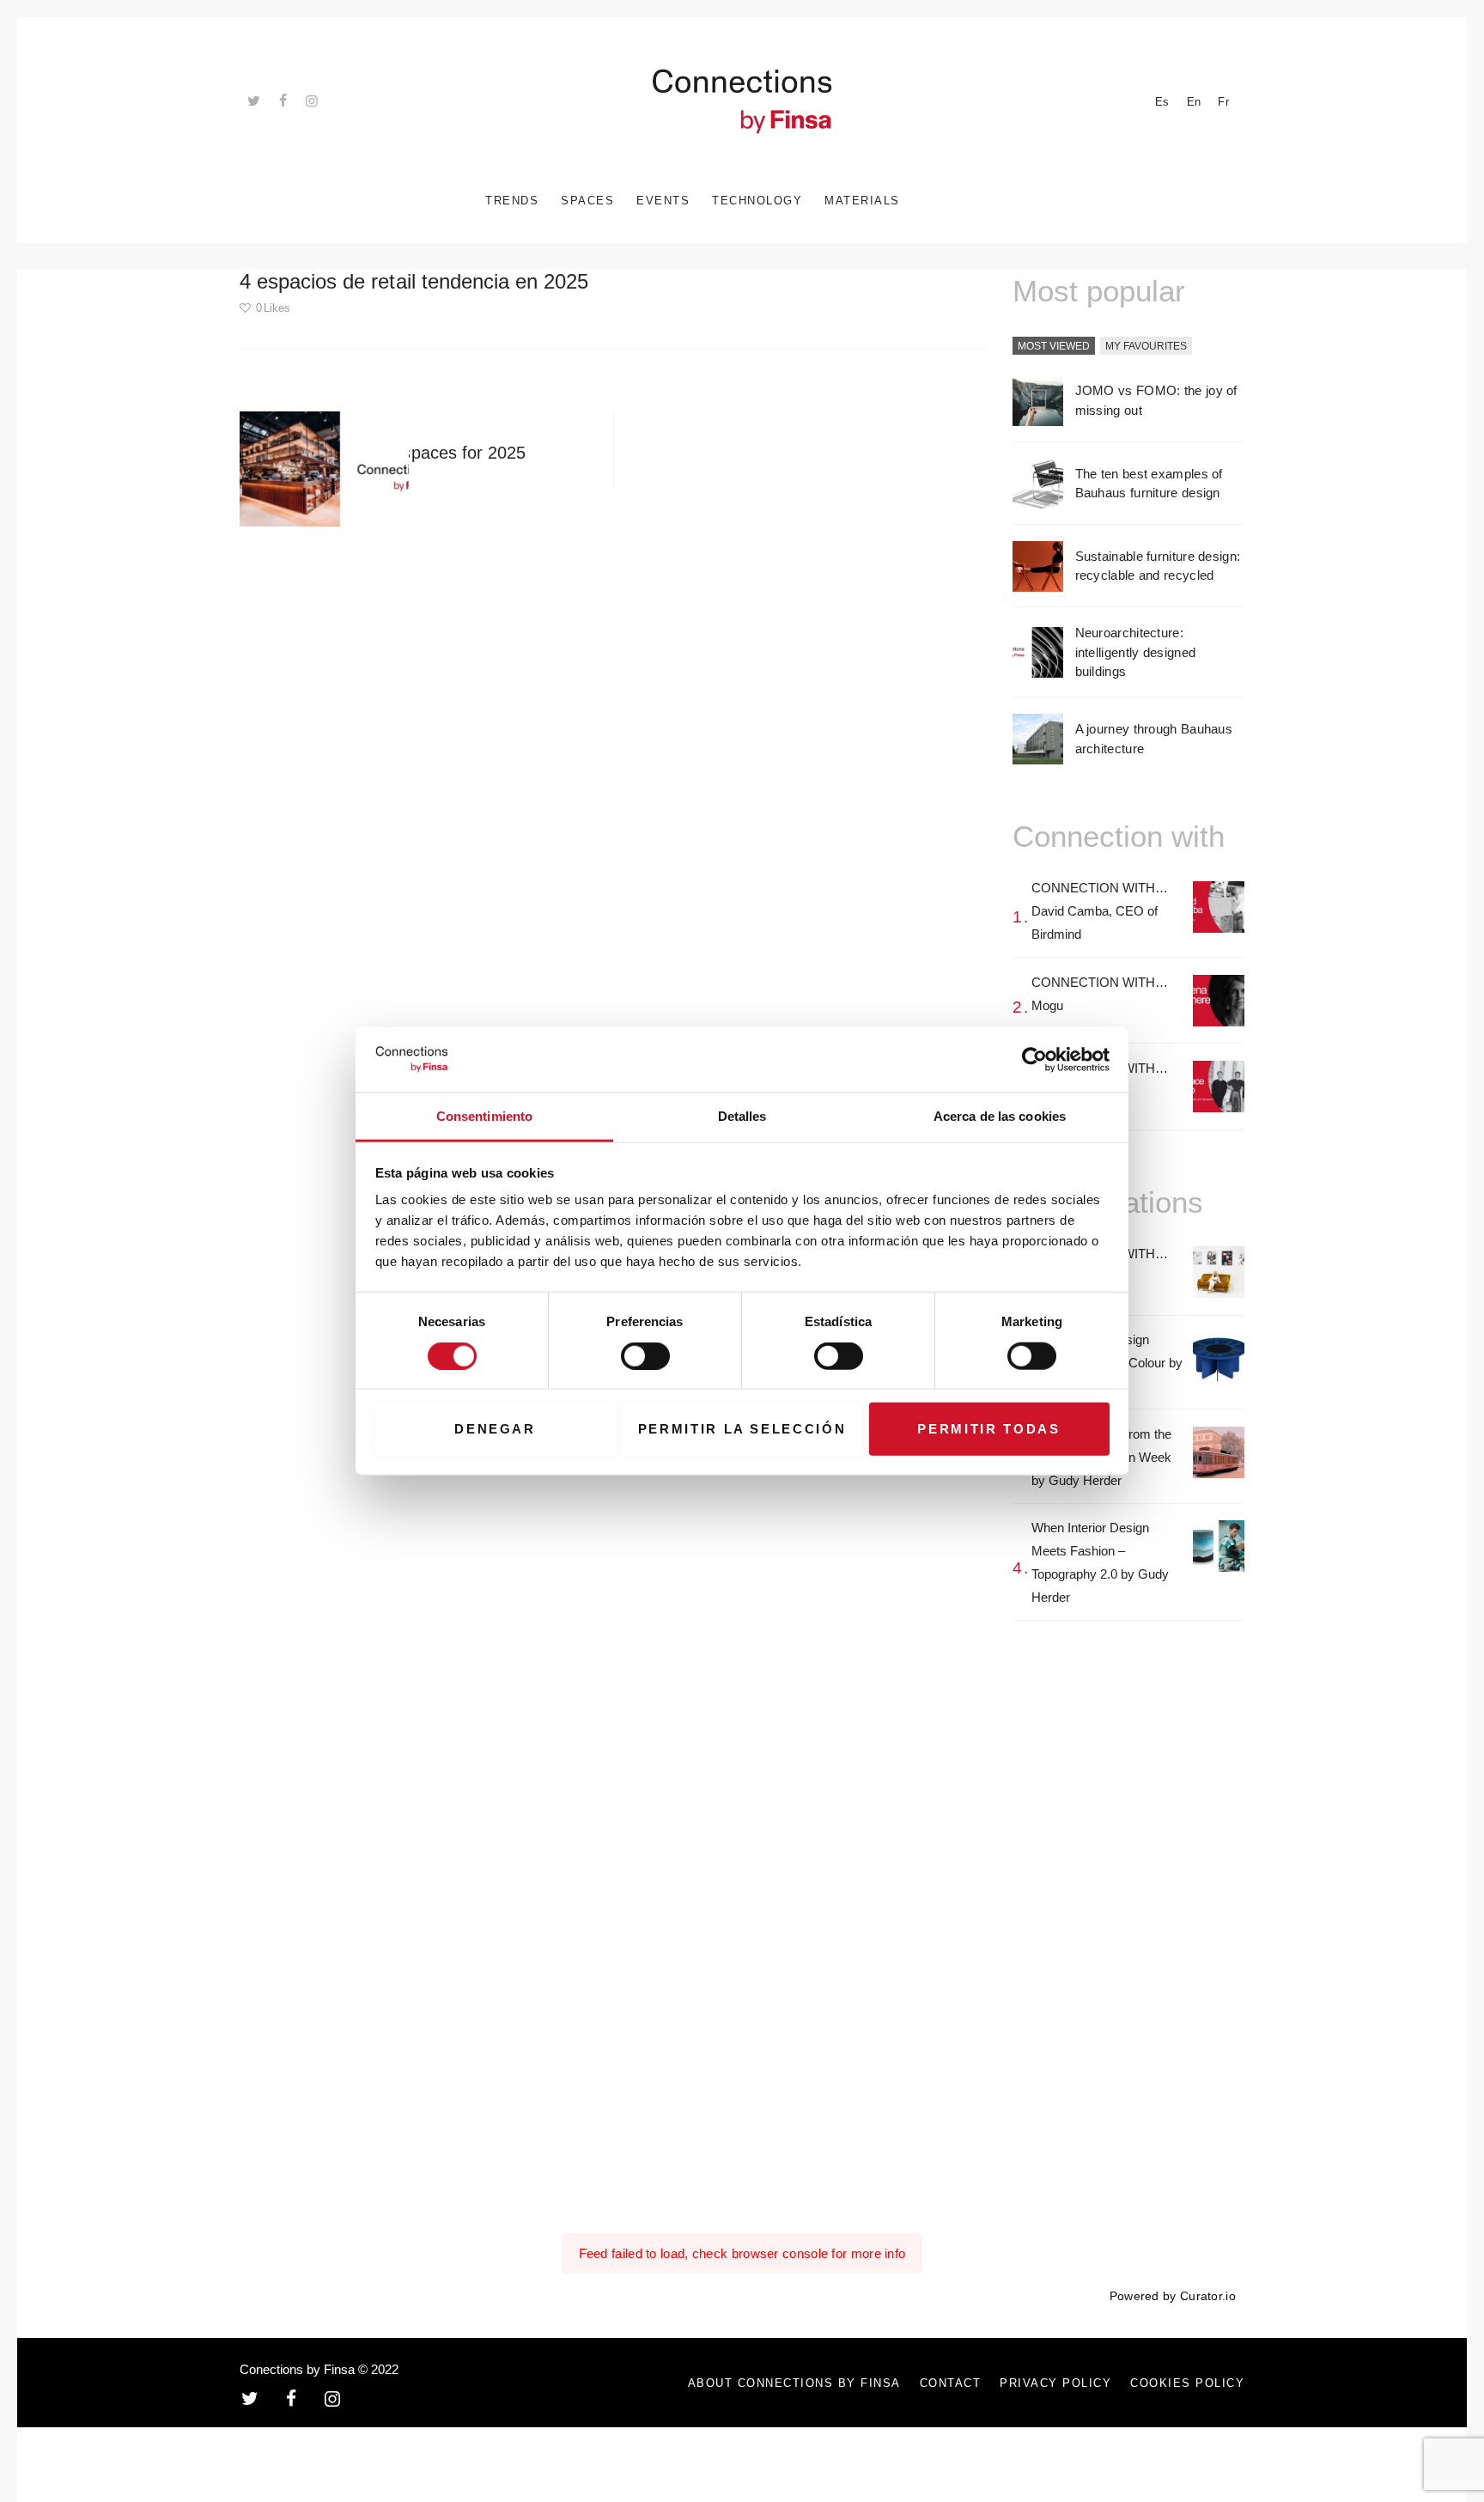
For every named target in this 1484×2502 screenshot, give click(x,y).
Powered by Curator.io (1173, 2296)
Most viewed (1054, 346)
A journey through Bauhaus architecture (1154, 739)
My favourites (1146, 346)
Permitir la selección (742, 1429)
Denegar (495, 1429)
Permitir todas (988, 1429)
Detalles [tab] (742, 1116)
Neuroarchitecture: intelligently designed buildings (1136, 652)
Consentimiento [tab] (484, 1116)
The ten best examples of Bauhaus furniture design (1149, 484)
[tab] (1054, 347)
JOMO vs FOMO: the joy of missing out (1156, 400)
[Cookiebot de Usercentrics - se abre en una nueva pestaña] (1034, 1060)
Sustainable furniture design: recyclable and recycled (1158, 566)
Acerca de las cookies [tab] (1000, 1116)
